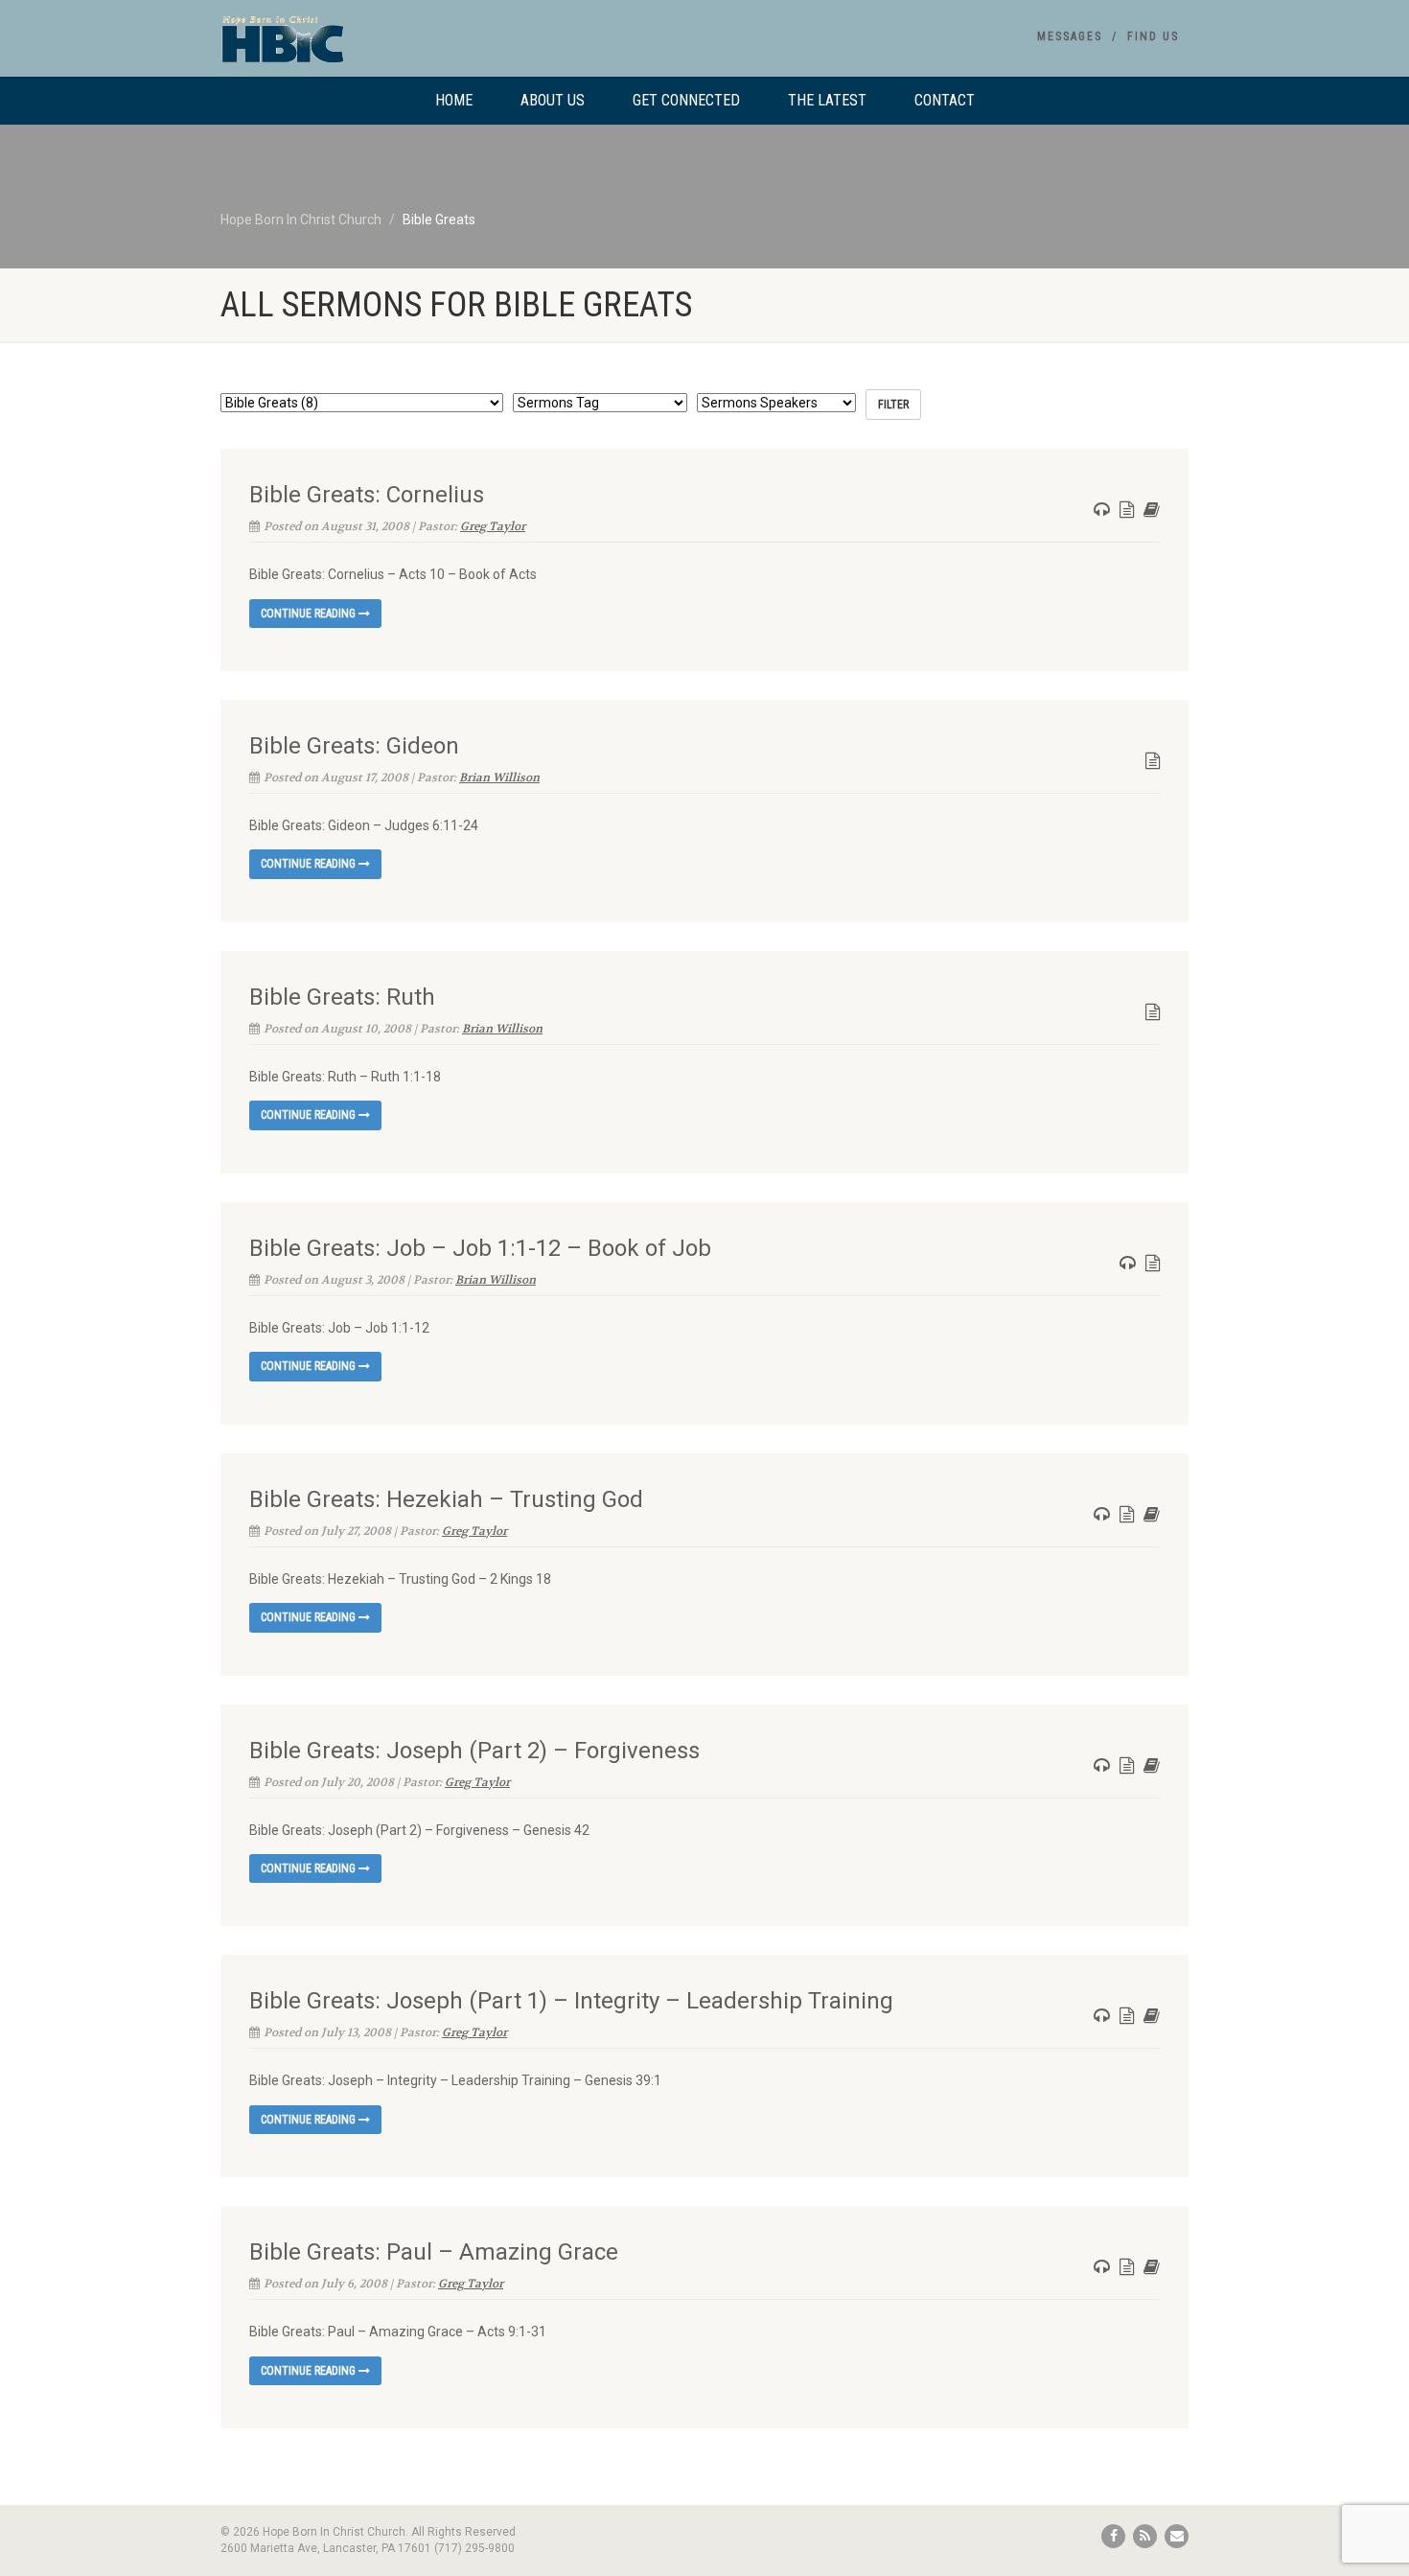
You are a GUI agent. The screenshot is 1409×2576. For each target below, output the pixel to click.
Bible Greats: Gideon (354, 746)
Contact (945, 100)
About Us (553, 100)
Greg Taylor (493, 526)
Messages (1070, 36)
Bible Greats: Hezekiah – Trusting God (446, 1499)
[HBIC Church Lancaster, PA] (372, 48)
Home (454, 100)
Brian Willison (499, 777)
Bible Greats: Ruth (342, 997)
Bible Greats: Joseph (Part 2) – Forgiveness (474, 1751)
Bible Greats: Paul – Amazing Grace (434, 2252)
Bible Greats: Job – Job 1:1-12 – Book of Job (480, 1248)
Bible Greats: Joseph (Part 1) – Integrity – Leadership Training (571, 2001)
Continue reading (310, 614)
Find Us (1153, 36)
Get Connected (686, 100)
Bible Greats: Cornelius (367, 495)
